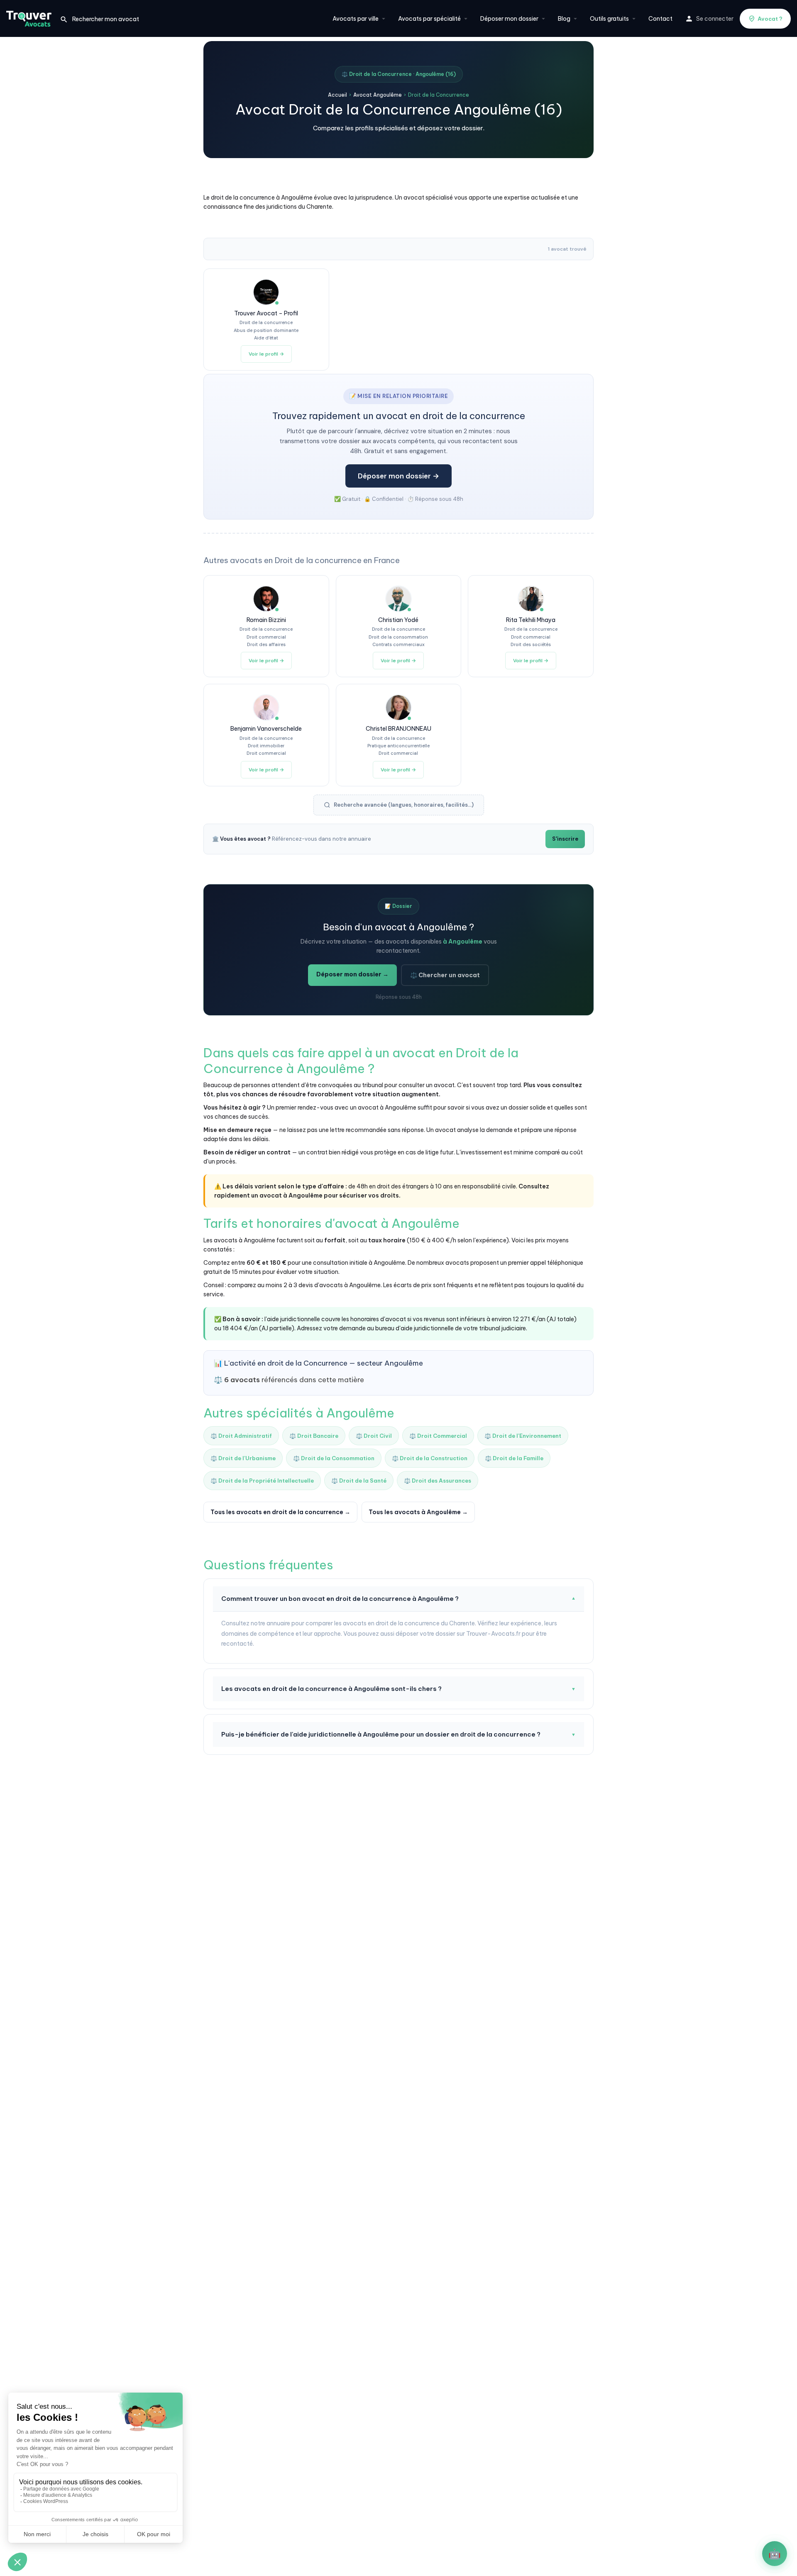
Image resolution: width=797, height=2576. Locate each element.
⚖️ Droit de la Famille (514, 1458)
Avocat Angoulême (378, 95)
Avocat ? (770, 19)
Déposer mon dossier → (398, 476)
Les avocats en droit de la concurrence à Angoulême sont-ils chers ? (398, 1689)
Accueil (337, 95)
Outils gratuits (609, 19)
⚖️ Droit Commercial (438, 1436)
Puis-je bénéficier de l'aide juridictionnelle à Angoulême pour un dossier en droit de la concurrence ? (398, 1734)
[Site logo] (30, 18)
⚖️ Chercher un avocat (445, 975)
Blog (564, 19)
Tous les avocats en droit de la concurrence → (280, 1512)
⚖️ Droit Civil (374, 1436)
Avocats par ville (356, 19)
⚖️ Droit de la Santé (359, 1481)
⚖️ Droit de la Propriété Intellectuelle (262, 1481)
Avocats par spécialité (429, 19)
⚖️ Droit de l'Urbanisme (243, 1458)
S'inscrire (565, 839)
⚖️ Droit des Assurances (438, 1481)
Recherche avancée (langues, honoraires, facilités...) (404, 805)
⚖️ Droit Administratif (241, 1436)
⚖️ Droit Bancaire (314, 1436)
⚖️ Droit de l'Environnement (523, 1436)
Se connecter (715, 19)
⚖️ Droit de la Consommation (334, 1458)
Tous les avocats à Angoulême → (418, 1512)
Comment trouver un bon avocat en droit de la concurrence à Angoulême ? (398, 1599)
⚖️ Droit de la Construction (430, 1458)
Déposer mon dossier (509, 19)
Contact (660, 19)
